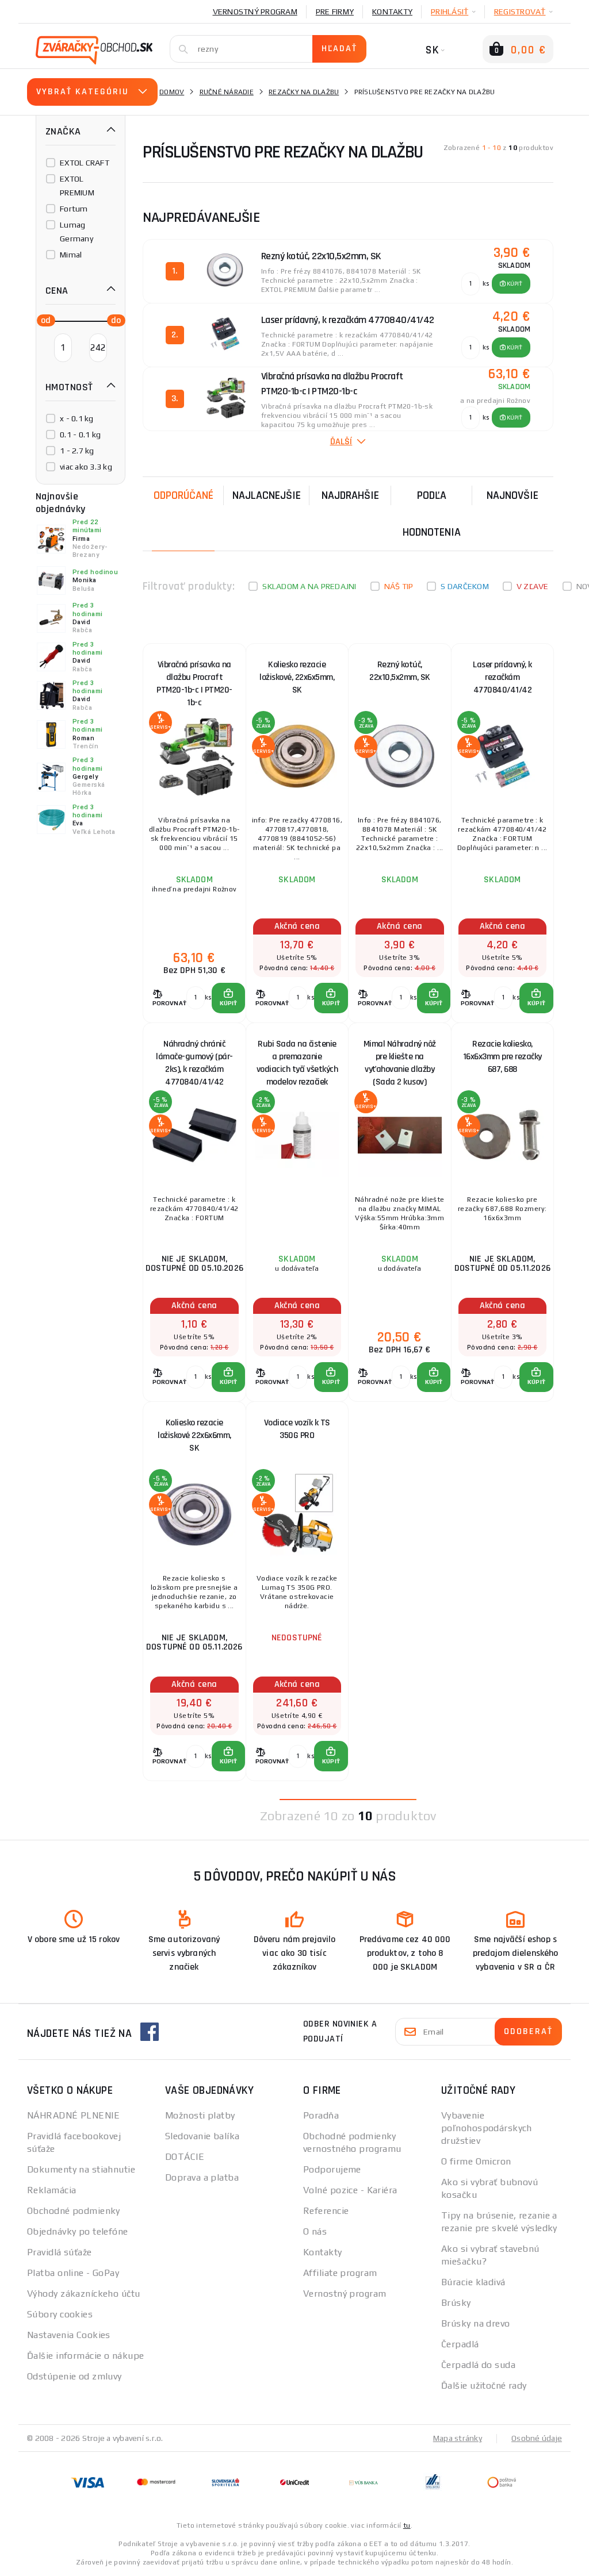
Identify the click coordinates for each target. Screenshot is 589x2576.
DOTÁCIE (185, 2157)
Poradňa (321, 2115)
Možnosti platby (200, 2115)
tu (407, 2525)
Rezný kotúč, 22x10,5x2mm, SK (400, 671)
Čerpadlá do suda (478, 2365)
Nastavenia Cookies (69, 2335)
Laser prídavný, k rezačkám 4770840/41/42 (502, 677)
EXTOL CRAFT (85, 163)
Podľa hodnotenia (432, 514)
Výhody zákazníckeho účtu (84, 2294)
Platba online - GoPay (73, 2273)
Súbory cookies (60, 2314)
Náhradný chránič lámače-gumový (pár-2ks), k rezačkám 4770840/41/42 (194, 1060)
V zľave (533, 586)
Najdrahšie (350, 495)
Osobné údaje (537, 2438)
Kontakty (392, 11)
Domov (172, 92)
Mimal (71, 255)
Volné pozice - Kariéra (350, 2190)
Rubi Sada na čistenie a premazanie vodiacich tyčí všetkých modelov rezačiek (297, 1060)
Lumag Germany (77, 232)
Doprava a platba (202, 2177)
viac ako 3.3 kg (86, 467)
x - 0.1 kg (77, 418)
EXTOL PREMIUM (77, 186)
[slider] (43, 320)
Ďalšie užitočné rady (484, 2385)
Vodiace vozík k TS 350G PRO (297, 1429)
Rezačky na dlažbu (304, 92)
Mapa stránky (458, 2438)
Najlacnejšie (267, 495)
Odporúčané (183, 495)
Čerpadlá (460, 2344)
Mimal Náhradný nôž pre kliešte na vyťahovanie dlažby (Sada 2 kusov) (400, 1060)
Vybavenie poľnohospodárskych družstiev (487, 2128)
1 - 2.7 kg (77, 451)
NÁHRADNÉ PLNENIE (73, 2115)
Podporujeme (332, 2169)
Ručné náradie (227, 92)
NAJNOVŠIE (512, 495)
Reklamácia (51, 2190)
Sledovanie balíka (202, 2136)
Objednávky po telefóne (78, 2231)
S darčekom (465, 586)
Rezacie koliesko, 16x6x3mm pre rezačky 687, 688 (502, 1057)
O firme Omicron (476, 2161)
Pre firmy (335, 11)
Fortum (74, 209)
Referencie (326, 2211)
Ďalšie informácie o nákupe (85, 2356)
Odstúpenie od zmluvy (74, 2376)
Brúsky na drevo (476, 2323)
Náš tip (399, 586)
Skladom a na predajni (309, 586)
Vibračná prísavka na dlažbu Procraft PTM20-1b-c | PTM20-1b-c (194, 680)
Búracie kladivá (473, 2282)
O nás (315, 2231)
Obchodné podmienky (74, 2211)
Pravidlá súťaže (60, 2252)
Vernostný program (255, 11)
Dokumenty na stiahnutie (81, 2169)
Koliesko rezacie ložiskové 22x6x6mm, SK (194, 1435)
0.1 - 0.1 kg (80, 435)
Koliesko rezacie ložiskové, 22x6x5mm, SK (297, 677)
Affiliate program (340, 2273)
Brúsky (456, 2303)
